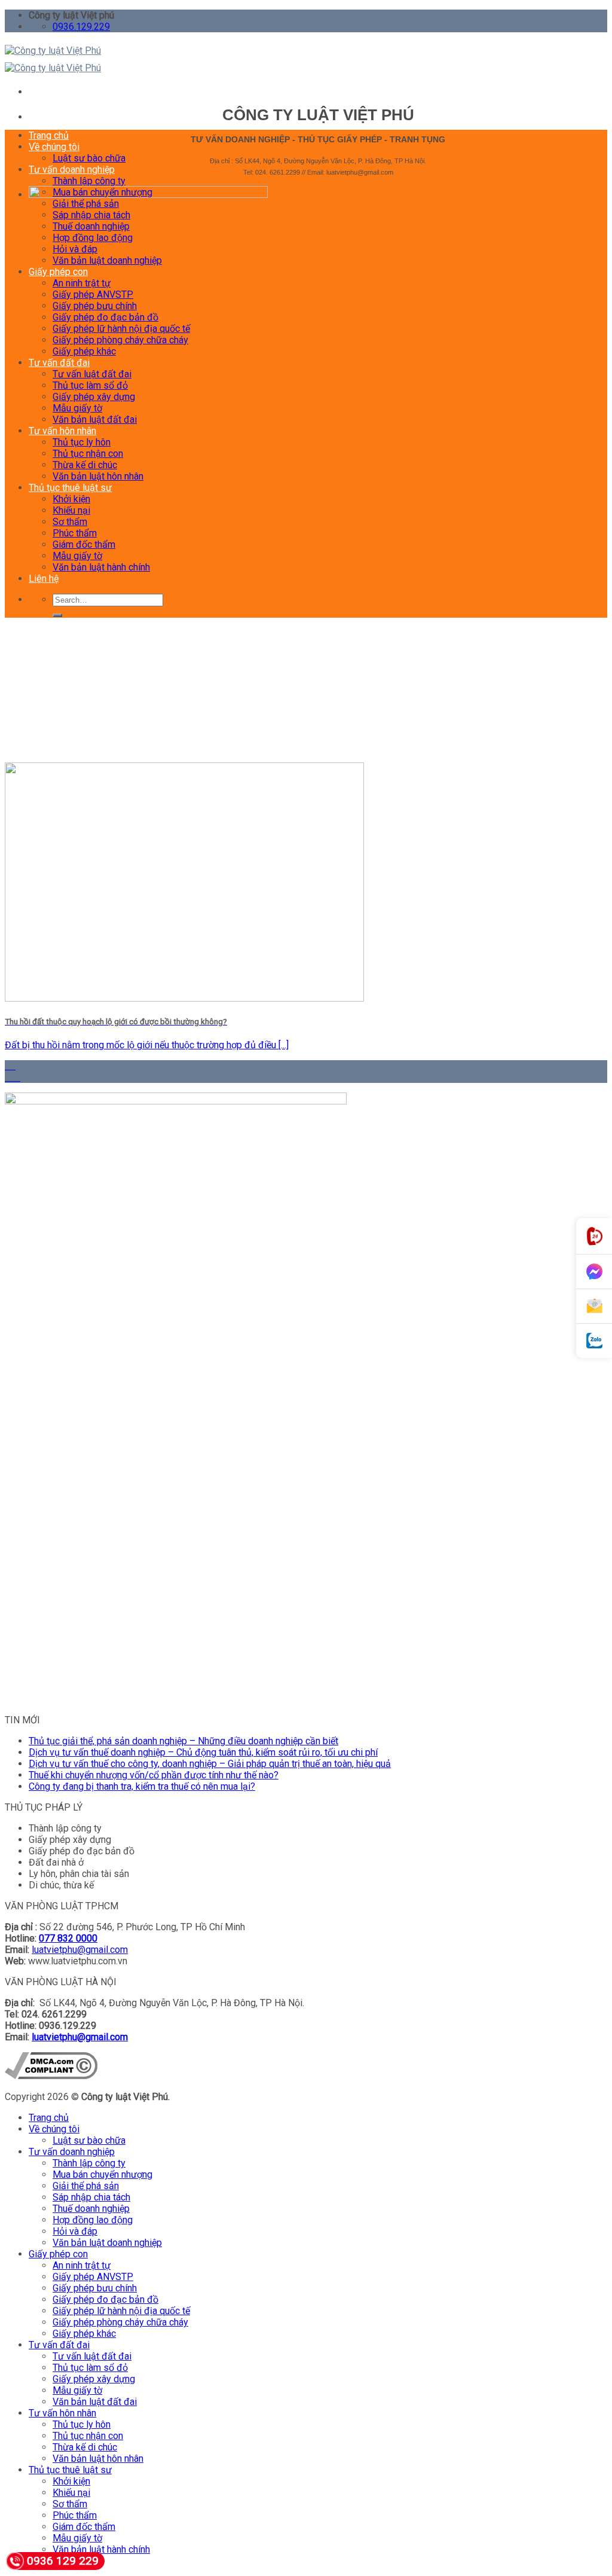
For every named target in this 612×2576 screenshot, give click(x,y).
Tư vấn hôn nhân (62, 431)
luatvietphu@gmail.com (80, 1950)
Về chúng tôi (54, 147)
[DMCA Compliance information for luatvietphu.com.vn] (51, 2076)
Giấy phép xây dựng (94, 397)
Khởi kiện (71, 499)
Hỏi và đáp (75, 249)
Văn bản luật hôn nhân (98, 476)
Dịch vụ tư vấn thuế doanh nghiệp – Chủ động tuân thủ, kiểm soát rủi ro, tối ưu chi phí (203, 1752)
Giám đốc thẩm (84, 544)
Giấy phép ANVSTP (93, 294)
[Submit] (57, 615)
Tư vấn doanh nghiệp (72, 170)
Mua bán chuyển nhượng (102, 192)
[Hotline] (594, 1236)
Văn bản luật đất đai (95, 419)
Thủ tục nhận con (88, 454)
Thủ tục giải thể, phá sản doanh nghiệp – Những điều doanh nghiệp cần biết (183, 1741)
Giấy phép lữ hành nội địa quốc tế (121, 329)
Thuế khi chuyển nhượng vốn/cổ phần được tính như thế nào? (154, 1775)
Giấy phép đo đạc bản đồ (105, 317)
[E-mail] (594, 1307)
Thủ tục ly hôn (82, 442)
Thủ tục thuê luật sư (70, 488)
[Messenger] (594, 1272)
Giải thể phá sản (86, 204)
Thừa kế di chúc (85, 465)
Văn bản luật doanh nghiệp (107, 260)
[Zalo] (594, 1341)
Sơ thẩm (70, 522)
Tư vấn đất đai (59, 363)
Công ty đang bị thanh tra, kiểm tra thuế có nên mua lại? (142, 1786)
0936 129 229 (63, 2561)
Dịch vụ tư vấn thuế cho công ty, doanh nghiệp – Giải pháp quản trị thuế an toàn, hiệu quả (210, 1764)
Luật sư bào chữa (89, 158)
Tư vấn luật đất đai (92, 374)
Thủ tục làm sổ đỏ (90, 385)
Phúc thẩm (75, 533)
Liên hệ (44, 579)
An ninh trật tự (82, 283)
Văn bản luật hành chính (101, 567)
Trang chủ (49, 135)
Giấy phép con (58, 272)
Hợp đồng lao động (93, 238)
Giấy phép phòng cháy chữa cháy (120, 340)
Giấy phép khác (84, 351)
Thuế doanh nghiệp (91, 226)
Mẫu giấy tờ (77, 408)
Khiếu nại (71, 510)
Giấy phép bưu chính (95, 306)
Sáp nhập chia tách (91, 215)
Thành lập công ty (89, 181)
